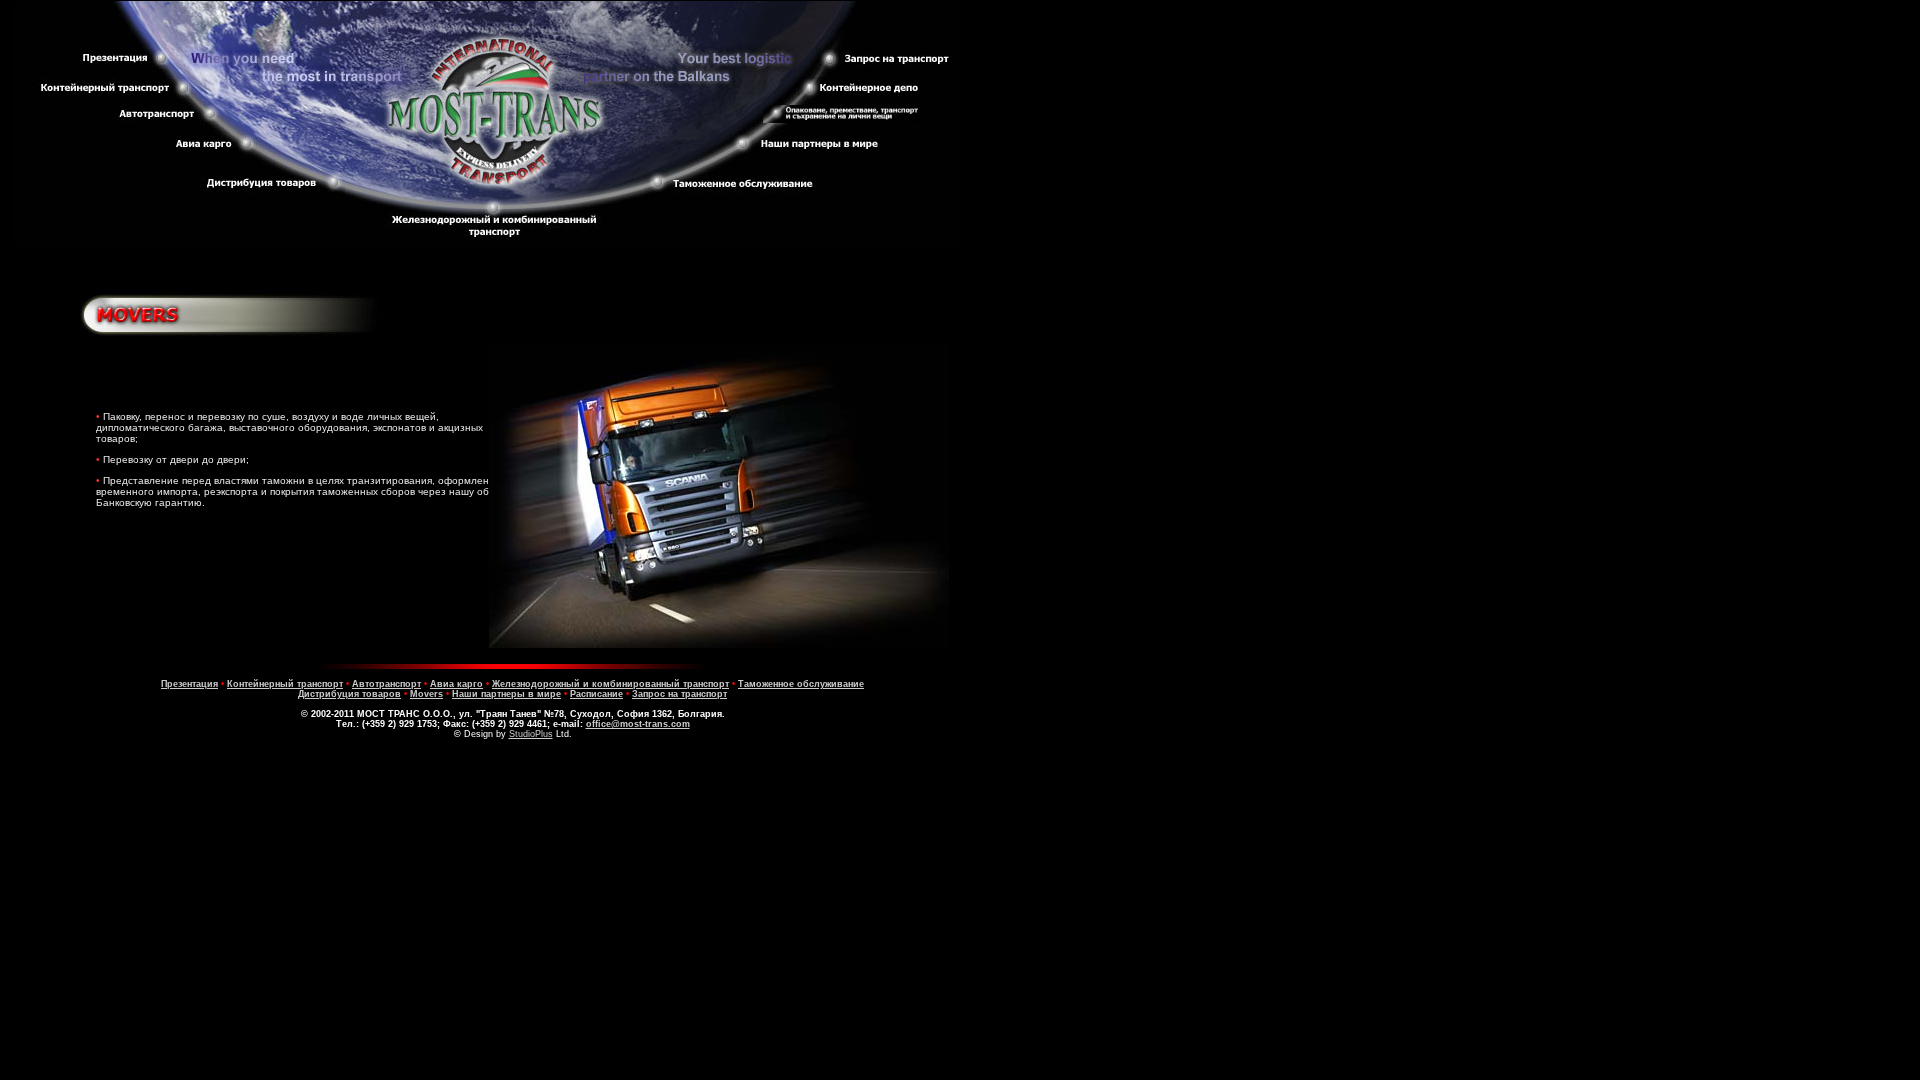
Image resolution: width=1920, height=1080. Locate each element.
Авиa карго (456, 684)
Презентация (189, 684)
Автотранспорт (386, 684)
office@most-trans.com (638, 724)
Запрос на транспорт (679, 694)
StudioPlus (531, 734)
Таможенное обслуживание (801, 684)
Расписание (596, 694)
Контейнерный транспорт (285, 684)
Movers (426, 694)
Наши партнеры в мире (506, 694)
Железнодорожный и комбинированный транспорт (610, 684)
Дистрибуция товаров (349, 694)
